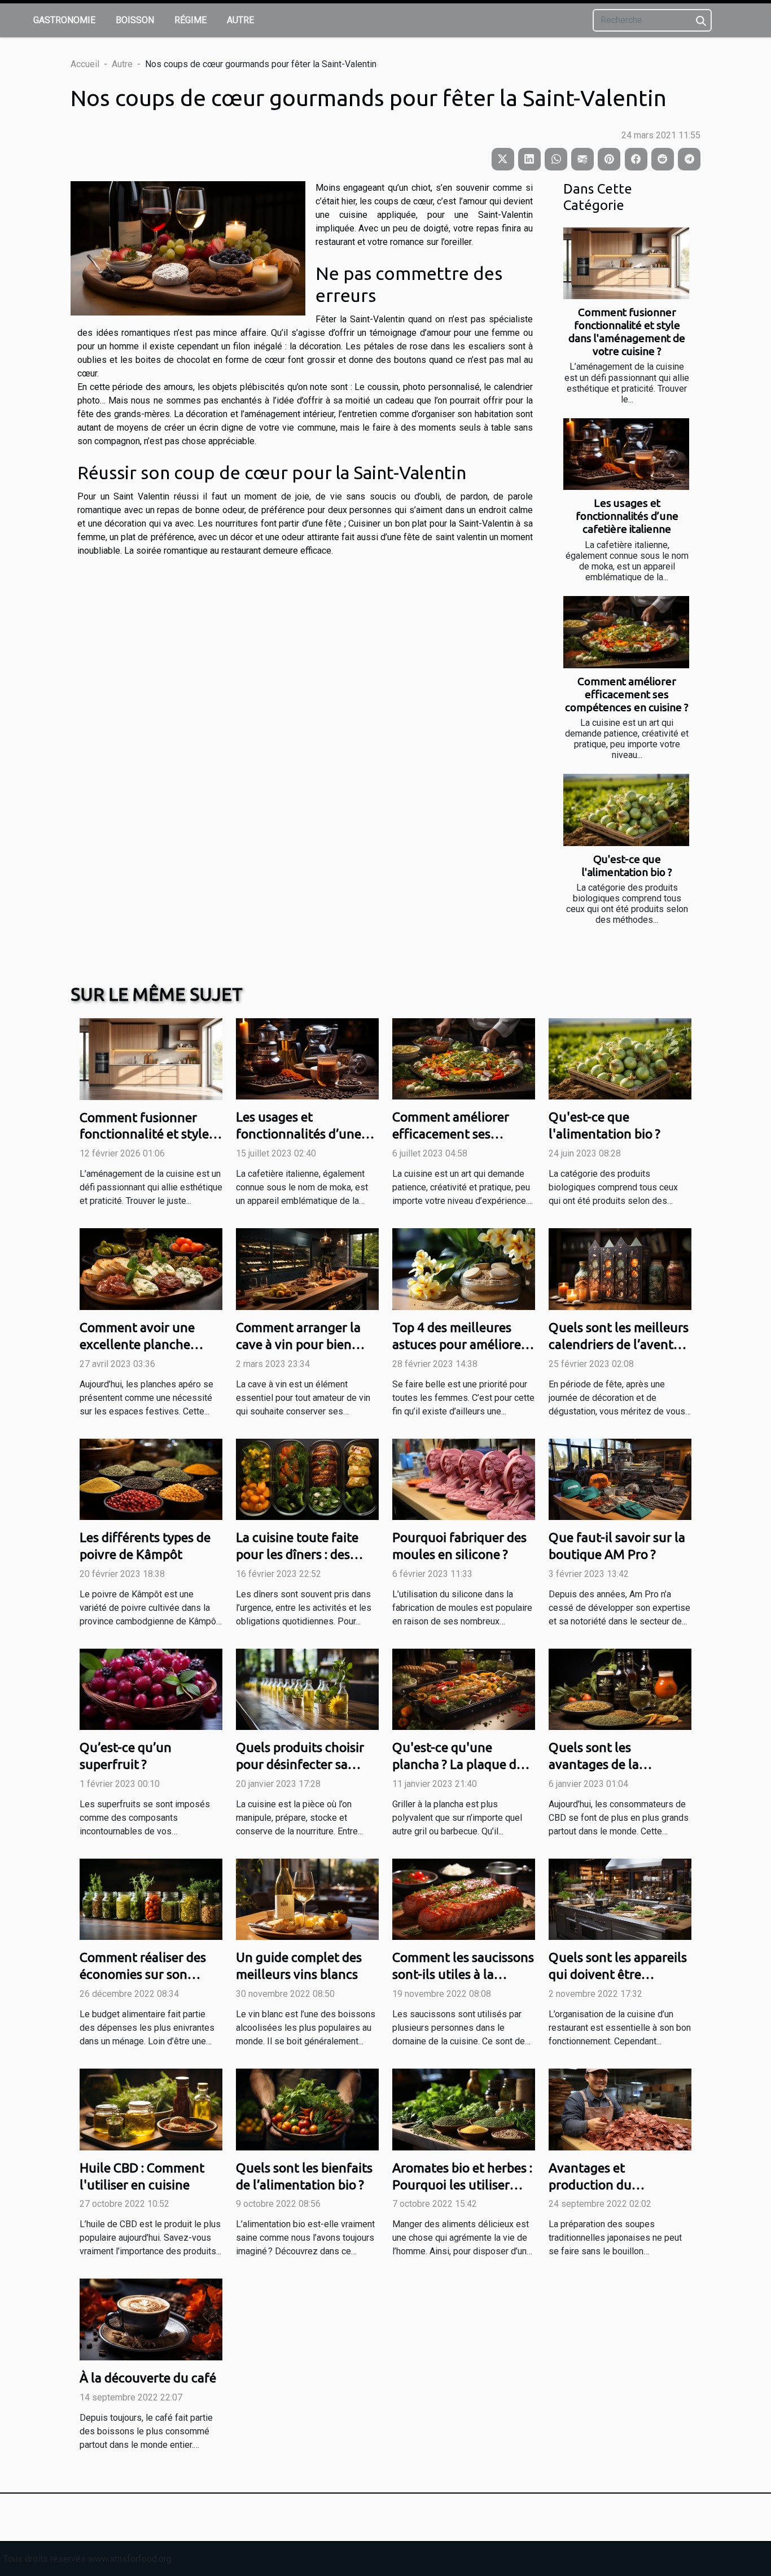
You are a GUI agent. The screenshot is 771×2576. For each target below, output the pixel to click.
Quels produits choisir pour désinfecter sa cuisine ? (300, 1764)
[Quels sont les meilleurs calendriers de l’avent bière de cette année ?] (620, 1269)
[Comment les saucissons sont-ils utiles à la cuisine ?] (464, 1898)
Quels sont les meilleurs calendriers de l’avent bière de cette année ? (619, 1344)
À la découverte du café (148, 2378)
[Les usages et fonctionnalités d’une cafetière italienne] (626, 454)
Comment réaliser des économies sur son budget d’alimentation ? (149, 1974)
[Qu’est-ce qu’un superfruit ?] (151, 1688)
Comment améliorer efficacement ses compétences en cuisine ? (627, 694)
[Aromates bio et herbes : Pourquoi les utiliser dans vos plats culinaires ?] (464, 2109)
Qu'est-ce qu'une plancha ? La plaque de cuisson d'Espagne (458, 1764)
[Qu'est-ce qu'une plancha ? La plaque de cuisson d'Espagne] (464, 1688)
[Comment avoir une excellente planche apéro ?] (151, 1269)
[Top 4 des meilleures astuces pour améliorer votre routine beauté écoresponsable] (464, 1269)
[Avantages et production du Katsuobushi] (620, 2109)
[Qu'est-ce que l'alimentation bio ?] (626, 810)
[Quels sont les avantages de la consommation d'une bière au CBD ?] (620, 1688)
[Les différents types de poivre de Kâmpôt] (151, 1478)
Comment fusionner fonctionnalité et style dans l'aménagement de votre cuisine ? (627, 332)
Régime (190, 20)
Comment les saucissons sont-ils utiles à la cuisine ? (463, 1974)
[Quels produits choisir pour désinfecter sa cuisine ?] (307, 1688)
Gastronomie (64, 20)
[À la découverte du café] (151, 2319)
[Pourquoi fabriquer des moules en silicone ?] (464, 1478)
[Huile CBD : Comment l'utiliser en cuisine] (151, 2109)
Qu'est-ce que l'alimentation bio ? (627, 866)
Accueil (85, 64)
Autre (240, 20)
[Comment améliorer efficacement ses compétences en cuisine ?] (626, 632)
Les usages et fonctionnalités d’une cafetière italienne (627, 516)
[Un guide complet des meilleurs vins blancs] (307, 1898)
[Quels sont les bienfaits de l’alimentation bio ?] (307, 2109)
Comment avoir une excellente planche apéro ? (137, 1344)
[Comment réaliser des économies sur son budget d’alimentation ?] (151, 1898)
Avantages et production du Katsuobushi (590, 2185)
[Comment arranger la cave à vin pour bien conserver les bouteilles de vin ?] (307, 1269)
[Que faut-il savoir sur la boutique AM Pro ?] (620, 1478)
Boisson (135, 20)
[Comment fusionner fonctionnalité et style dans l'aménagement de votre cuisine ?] (626, 263)
